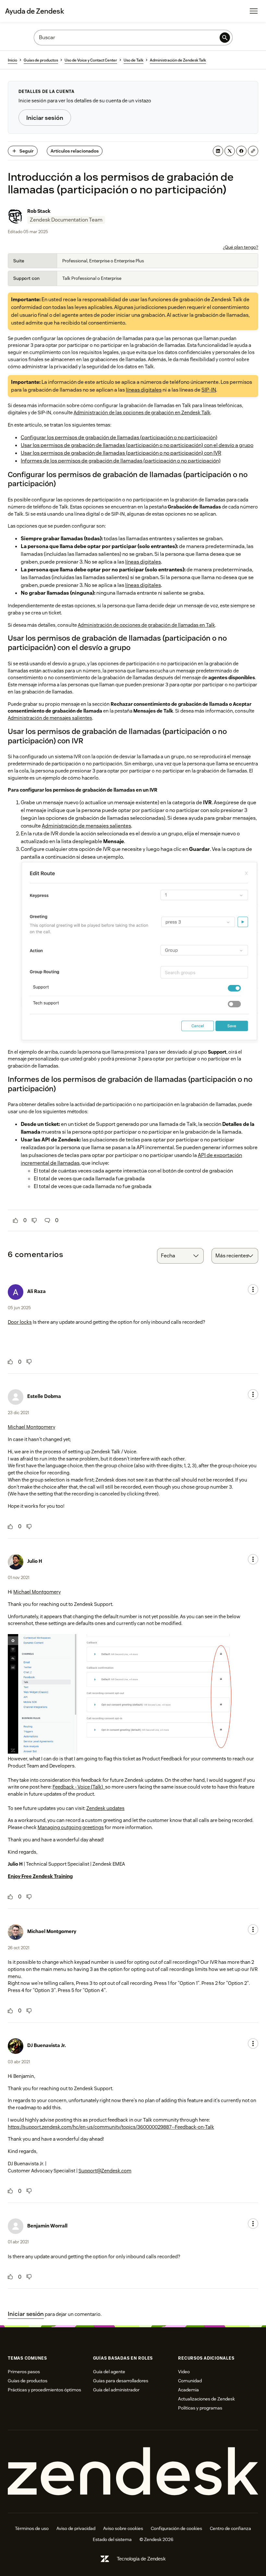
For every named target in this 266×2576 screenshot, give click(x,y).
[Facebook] (241, 151)
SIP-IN (209, 390)
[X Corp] (230, 151)
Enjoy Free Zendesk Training (40, 1876)
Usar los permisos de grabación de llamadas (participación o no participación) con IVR (121, 453)
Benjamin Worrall (47, 2226)
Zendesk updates (105, 1808)
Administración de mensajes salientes (50, 718)
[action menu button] (253, 1289)
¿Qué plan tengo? (241, 247)
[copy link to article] (253, 151)
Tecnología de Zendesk (141, 2559)
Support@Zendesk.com (105, 2171)
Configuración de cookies (176, 2528)
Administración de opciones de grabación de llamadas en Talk (146, 625)
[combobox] (180, 1256)
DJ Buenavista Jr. (47, 2045)
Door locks (20, 1322)
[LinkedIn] (218, 151)
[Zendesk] (133, 2472)
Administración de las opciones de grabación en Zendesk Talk (142, 412)
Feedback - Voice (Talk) (79, 1787)
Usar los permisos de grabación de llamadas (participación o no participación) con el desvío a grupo (137, 445)
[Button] (16, 1220)
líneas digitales (144, 390)
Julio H (35, 1561)
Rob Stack (39, 211)
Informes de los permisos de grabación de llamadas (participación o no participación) (121, 461)
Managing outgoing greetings (71, 1827)
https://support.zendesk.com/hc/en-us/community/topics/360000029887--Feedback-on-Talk (111, 2127)
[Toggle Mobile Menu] (254, 11)
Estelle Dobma (44, 1396)
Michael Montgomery (31, 1427)
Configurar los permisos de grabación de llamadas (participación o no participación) (119, 437)
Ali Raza (36, 1291)
